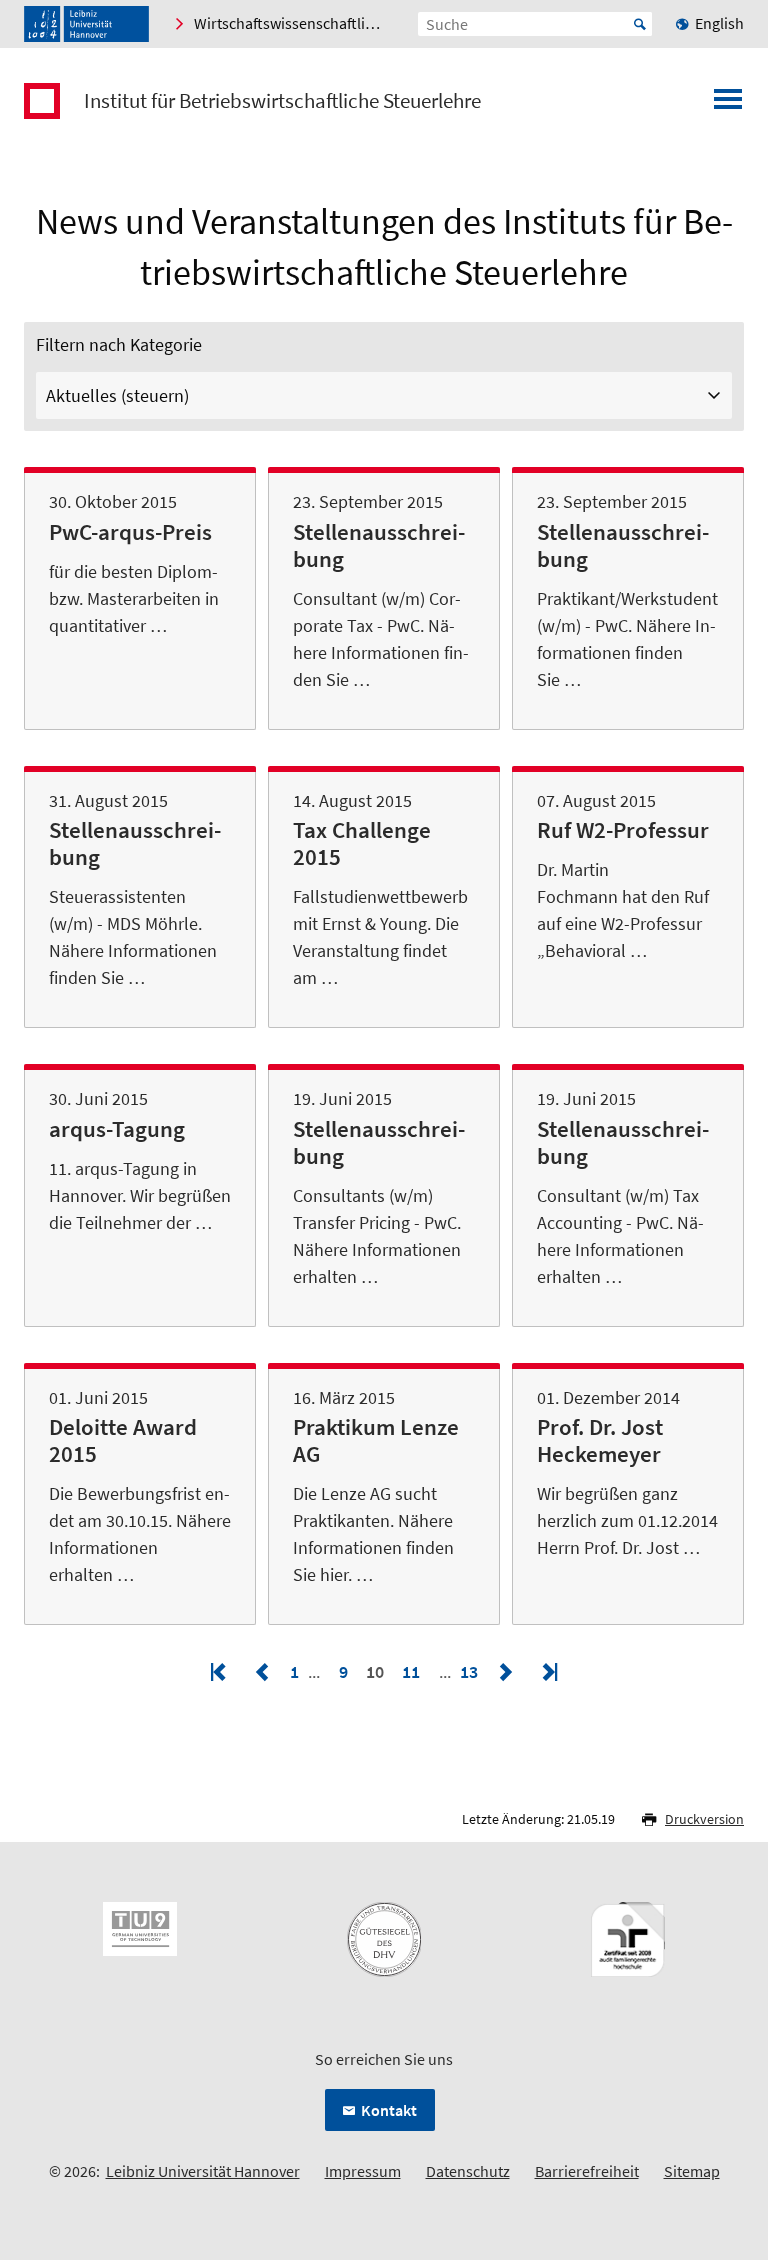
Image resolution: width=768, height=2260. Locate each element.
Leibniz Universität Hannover (203, 2171)
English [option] (719, 23)
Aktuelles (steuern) (117, 395)
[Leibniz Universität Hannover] (86, 24)
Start (640, 24)
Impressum (363, 2171)
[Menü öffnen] (728, 105)
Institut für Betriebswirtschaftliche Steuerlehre (282, 101)
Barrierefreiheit (587, 2171)
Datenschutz (468, 2171)
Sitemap (692, 2171)
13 (471, 1671)
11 (411, 1671)
